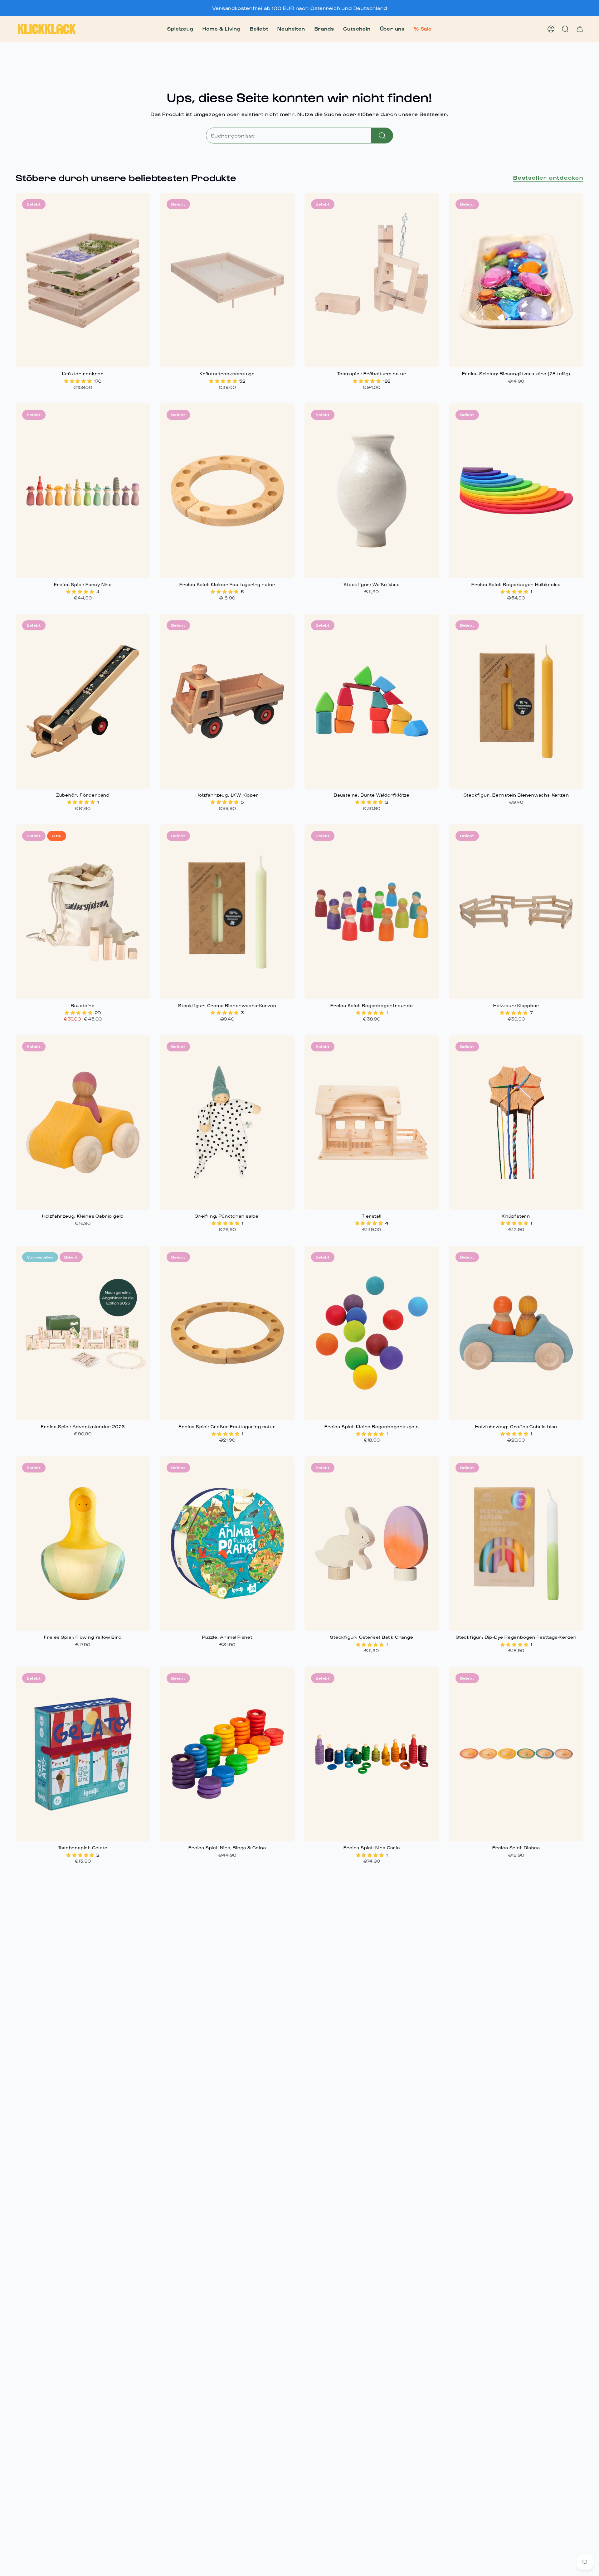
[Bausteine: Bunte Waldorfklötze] (372, 701)
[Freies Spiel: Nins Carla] (372, 1754)
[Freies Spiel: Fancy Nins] (83, 491)
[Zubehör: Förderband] (83, 701)
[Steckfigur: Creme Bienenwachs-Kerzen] (227, 912)
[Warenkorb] (580, 29)
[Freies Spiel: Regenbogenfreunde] (372, 912)
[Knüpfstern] (516, 1123)
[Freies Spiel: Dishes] (516, 1754)
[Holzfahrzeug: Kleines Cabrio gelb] (83, 1123)
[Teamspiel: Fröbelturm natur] (372, 280)
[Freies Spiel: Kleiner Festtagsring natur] (227, 491)
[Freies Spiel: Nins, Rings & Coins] (227, 1754)
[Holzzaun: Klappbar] (516, 912)
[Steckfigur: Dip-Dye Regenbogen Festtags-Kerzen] (516, 1544)
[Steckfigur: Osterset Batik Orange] (372, 1544)
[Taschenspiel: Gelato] (83, 1754)
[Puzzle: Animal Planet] (227, 1544)
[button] (180, 29)
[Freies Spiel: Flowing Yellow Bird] (83, 1544)
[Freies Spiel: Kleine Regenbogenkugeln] (372, 1333)
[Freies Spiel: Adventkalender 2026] (83, 1333)
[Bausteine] (83, 912)
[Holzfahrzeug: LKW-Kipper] (227, 701)
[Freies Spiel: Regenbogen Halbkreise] (516, 491)
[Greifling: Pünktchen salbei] (227, 1123)
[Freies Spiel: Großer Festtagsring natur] (227, 1333)
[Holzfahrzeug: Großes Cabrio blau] (516, 1333)
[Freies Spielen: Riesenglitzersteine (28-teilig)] (516, 280)
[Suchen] (382, 136)
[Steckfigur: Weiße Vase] (372, 491)
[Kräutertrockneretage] (227, 280)
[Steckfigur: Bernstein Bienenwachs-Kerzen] (516, 701)
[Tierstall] (372, 1123)
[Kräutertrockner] (83, 280)
